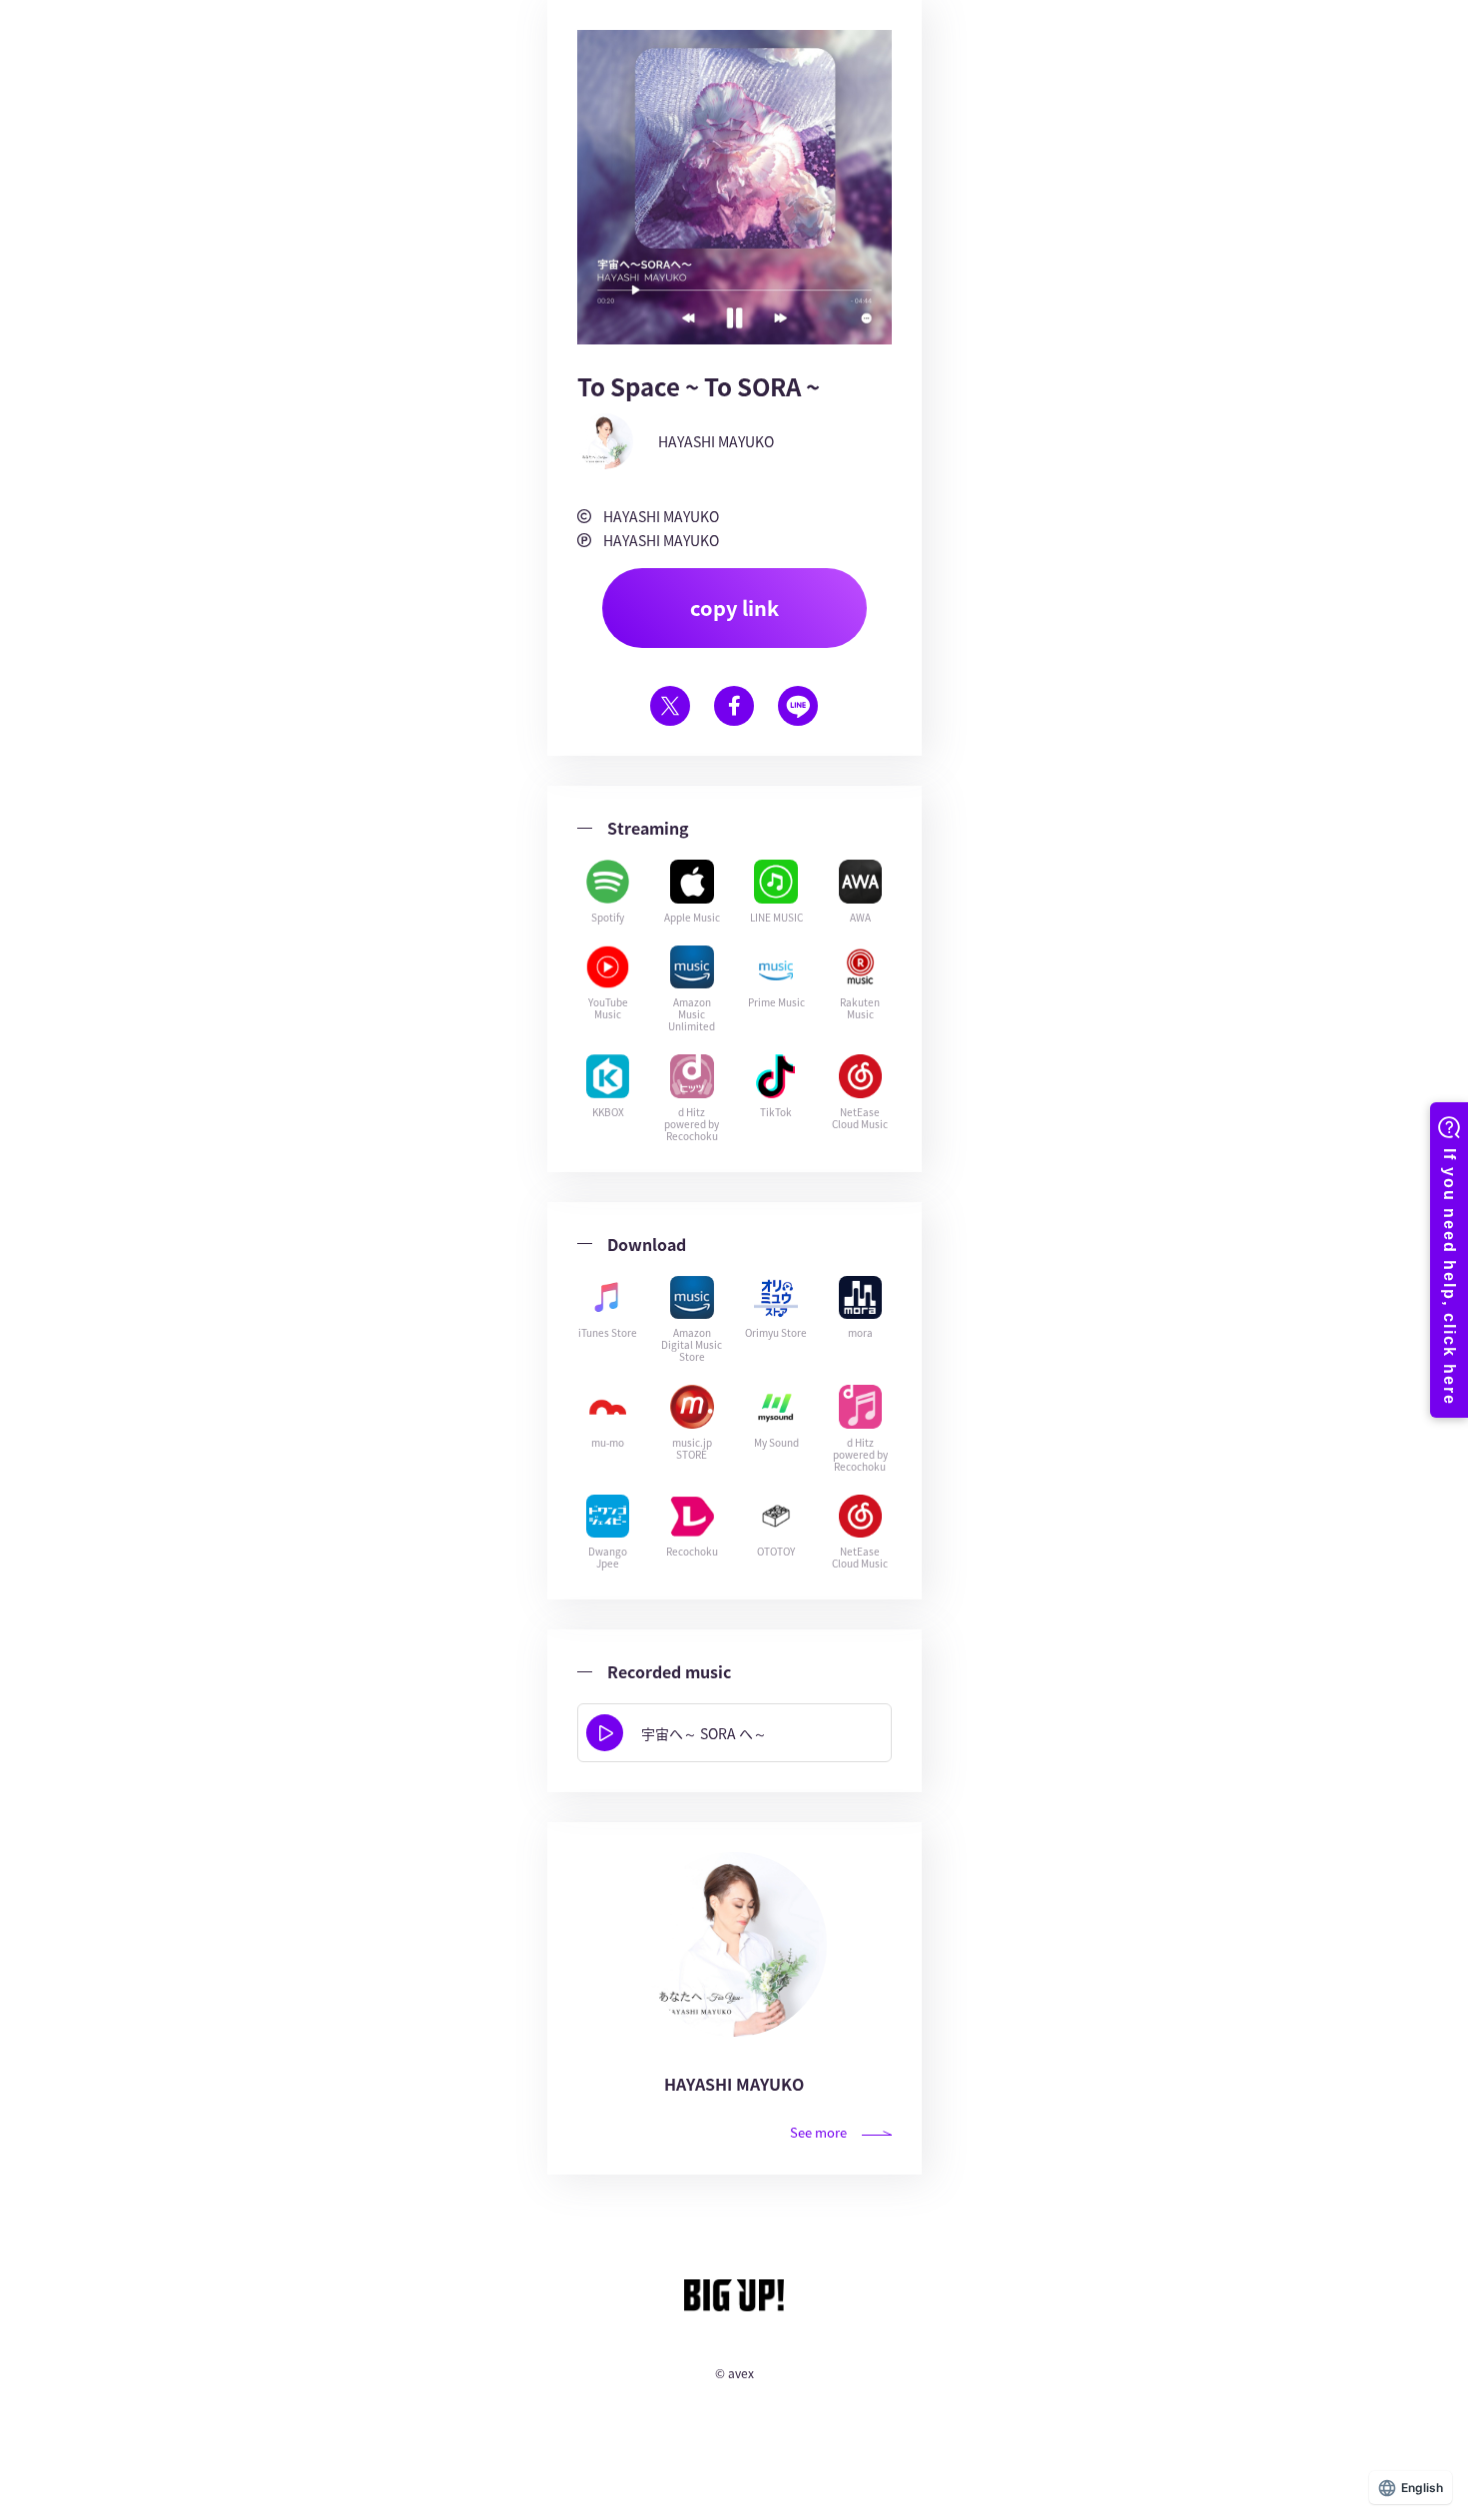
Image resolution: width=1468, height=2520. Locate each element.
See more (818, 2132)
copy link (734, 608)
